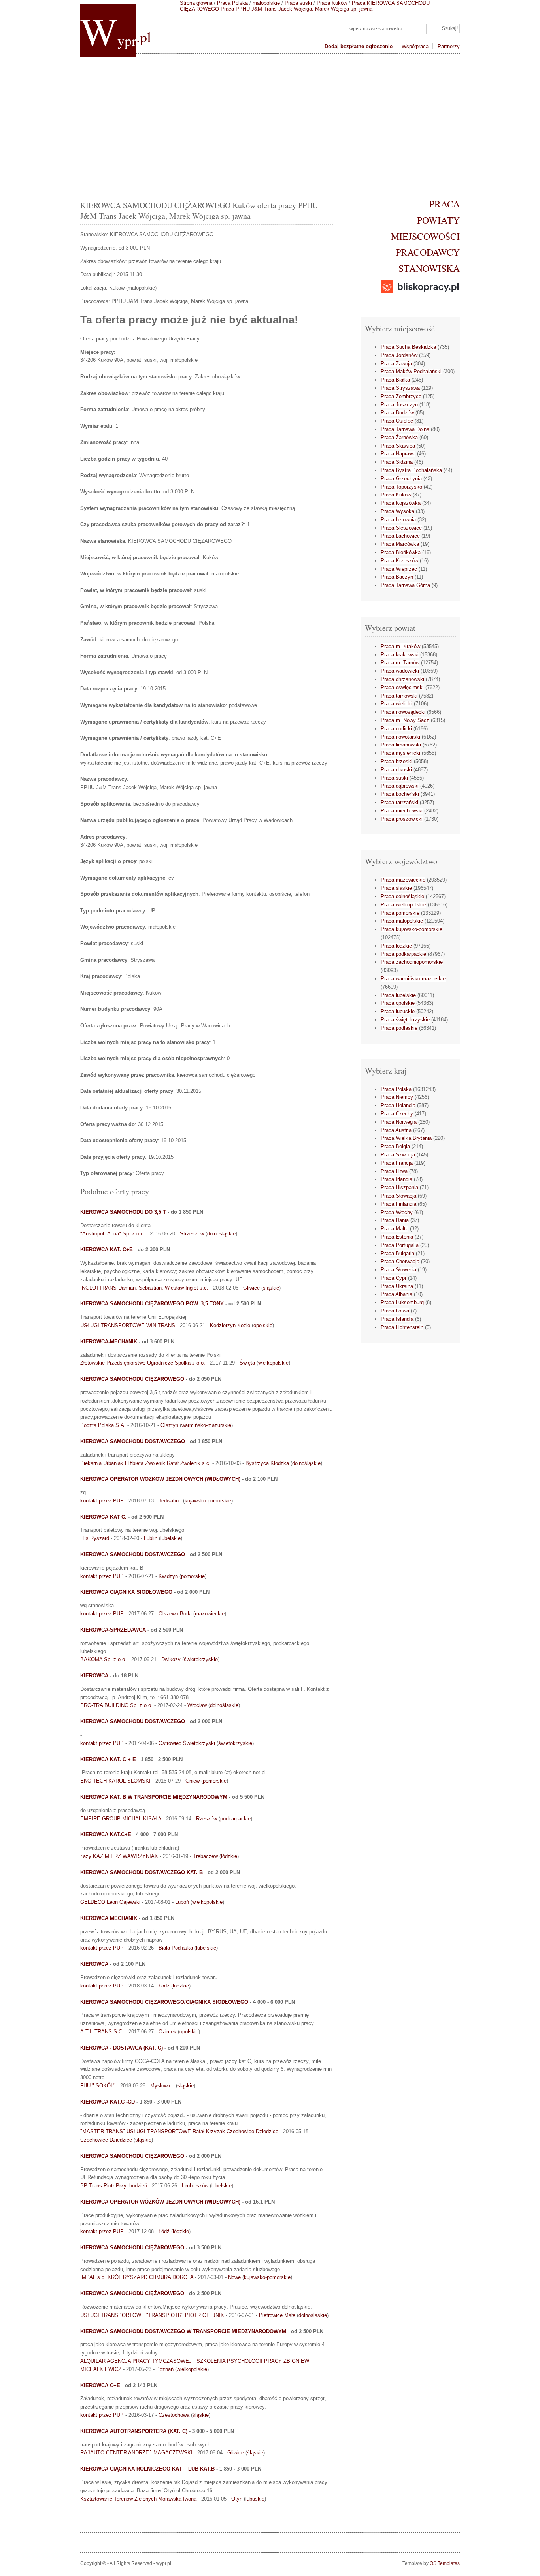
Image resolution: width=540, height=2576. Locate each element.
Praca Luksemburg (402, 1302)
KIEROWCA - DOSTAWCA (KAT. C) (122, 2048)
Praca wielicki (397, 704)
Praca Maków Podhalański (411, 371)
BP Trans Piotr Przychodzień (114, 2186)
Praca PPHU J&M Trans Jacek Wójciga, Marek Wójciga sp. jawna (296, 9)
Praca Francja (397, 1163)
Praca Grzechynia (401, 479)
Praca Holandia (398, 1105)
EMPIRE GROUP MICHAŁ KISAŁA (121, 1819)
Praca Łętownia (398, 520)
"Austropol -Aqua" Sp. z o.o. (113, 1234)
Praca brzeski (397, 761)
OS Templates (445, 2563)
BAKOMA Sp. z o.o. (103, 1659)
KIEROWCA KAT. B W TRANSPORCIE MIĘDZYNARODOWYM (154, 1797)
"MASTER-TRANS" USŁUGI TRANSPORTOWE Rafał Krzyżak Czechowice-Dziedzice (179, 2131)
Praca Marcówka (400, 544)
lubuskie (255, 2499)
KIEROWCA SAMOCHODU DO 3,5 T (123, 1212)
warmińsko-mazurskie (206, 1425)
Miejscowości (425, 236)
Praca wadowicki (400, 671)
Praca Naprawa (398, 454)
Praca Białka (395, 380)
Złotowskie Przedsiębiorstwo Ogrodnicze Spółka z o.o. (143, 1363)
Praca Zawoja (396, 364)
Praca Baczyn (397, 577)
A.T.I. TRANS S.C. (102, 2032)
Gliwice (251, 1288)
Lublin (151, 1538)
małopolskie (266, 3)
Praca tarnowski (399, 696)
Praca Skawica (398, 446)
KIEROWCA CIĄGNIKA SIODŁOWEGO (126, 1592)
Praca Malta (395, 1229)
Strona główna (196, 3)
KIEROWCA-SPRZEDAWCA (113, 1630)
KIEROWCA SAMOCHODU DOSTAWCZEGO (133, 1441)
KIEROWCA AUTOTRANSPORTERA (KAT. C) (134, 2431)
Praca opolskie (398, 1003)
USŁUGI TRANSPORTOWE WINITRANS (128, 1325)
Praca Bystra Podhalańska (411, 470)
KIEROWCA (94, 1676)
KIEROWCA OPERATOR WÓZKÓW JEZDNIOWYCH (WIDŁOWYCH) (160, 1479)
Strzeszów (192, 1234)
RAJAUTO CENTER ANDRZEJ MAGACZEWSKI (136, 2453)
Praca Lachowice (400, 536)
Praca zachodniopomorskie (412, 962)
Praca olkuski (396, 770)
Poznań (165, 2369)
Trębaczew (205, 1856)
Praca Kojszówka (401, 503)
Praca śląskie (396, 888)
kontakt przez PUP (102, 1501)
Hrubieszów (195, 2186)
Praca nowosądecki (403, 712)
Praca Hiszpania (399, 1187)
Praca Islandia (397, 1319)
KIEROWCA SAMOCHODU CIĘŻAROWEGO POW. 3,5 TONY (152, 1304)
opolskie (263, 1325)
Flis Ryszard (95, 1538)
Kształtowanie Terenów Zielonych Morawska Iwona (138, 2499)
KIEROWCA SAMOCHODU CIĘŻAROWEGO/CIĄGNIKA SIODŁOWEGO (164, 2002)
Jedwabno (170, 1501)
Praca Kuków (332, 3)
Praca (445, 204)
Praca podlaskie (399, 1028)
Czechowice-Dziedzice (106, 2140)
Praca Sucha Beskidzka (408, 347)
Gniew (193, 1781)
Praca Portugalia (400, 1245)
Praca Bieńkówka (401, 552)
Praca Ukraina (397, 1286)
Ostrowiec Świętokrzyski (187, 1743)
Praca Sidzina (397, 462)
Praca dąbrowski (400, 786)
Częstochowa (174, 2415)
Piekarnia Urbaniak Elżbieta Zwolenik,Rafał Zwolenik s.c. (145, 1463)
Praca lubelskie (398, 995)
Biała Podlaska (176, 1948)
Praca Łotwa (395, 1311)
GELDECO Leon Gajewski (110, 1902)
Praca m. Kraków (400, 646)
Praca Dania (395, 1220)
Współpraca (415, 46)
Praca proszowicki (402, 819)
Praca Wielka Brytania (406, 1138)
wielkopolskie (273, 1363)
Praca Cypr (394, 1278)
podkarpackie (235, 1819)
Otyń (237, 2499)
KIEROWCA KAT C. (103, 1517)
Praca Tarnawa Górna (405, 585)
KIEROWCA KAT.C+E (106, 1834)
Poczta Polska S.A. (103, 1425)
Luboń (182, 1902)
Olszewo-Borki (175, 1614)
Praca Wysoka (397, 511)
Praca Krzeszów (399, 561)
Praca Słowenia (398, 1270)
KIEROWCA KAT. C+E (107, 1249)
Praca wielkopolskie (403, 905)
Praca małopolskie (402, 921)
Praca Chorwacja (400, 1261)
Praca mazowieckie (403, 880)
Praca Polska (232, 3)
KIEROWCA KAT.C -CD (108, 2102)
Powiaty (438, 220)
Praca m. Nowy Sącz (405, 720)
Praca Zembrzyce (401, 396)
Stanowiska (429, 268)
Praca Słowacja (398, 1196)
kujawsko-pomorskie (208, 1501)
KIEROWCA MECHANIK (109, 1918)
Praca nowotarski (400, 737)
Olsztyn (169, 1425)
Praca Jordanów (399, 355)
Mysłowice (162, 2086)
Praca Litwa (394, 1171)
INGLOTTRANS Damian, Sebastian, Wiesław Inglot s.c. (144, 1288)
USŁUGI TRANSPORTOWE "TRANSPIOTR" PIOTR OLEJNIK (152, 2315)
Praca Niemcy (397, 1097)
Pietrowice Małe (277, 2315)
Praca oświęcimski (402, 687)
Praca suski (298, 3)
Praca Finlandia (398, 1204)
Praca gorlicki (396, 729)
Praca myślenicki (400, 753)
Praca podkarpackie (403, 954)
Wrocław (197, 1705)
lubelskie (171, 1538)
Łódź (164, 1986)
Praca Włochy (397, 1212)
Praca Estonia (397, 1237)
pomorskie (193, 1576)
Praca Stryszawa (400, 388)
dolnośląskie (221, 1234)
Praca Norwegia (399, 1122)
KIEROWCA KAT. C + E (108, 1759)
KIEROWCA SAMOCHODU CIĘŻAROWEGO (132, 1379)
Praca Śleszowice (401, 528)
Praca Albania (397, 1294)
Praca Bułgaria (397, 1253)
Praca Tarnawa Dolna (405, 429)
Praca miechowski (402, 811)
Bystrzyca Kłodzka (267, 1463)
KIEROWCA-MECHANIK (109, 1342)
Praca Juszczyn (399, 405)
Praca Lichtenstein (402, 1327)
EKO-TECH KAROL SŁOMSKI (115, 1781)
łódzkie (229, 1856)
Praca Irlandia (397, 1179)
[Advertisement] (270, 125)
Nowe (234, 2277)
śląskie (271, 1288)
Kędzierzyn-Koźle (230, 1325)
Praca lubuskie (398, 1011)
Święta (247, 1363)
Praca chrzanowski (402, 679)
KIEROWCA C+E (100, 2385)
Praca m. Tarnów (400, 663)
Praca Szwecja (398, 1155)
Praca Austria (396, 1130)
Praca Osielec (397, 421)
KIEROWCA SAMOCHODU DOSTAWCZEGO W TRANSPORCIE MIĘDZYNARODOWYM (183, 2331)
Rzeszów (207, 1819)
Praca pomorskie (400, 913)
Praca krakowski (400, 655)
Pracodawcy (428, 252)
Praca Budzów (397, 413)
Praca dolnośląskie (402, 896)
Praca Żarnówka (399, 437)
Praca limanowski (401, 745)
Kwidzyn (168, 1576)
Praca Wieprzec (399, 569)
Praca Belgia (395, 1146)
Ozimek (167, 2032)
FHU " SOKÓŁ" (98, 2086)
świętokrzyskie (201, 1659)
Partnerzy (449, 46)
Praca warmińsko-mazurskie (413, 979)
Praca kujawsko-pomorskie (412, 929)
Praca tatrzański (399, 802)
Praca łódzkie (396, 946)
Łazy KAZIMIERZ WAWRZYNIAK (119, 1856)
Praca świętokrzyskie (405, 1020)
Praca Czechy (397, 1114)
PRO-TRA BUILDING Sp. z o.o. (116, 1705)
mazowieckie (210, 1614)
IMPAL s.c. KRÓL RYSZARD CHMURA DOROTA (137, 2277)
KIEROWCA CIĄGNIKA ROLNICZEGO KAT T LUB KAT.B (147, 2469)
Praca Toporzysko (401, 487)
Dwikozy (171, 1659)
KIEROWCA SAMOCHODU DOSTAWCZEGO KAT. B (142, 1872)
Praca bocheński (400, 794)
